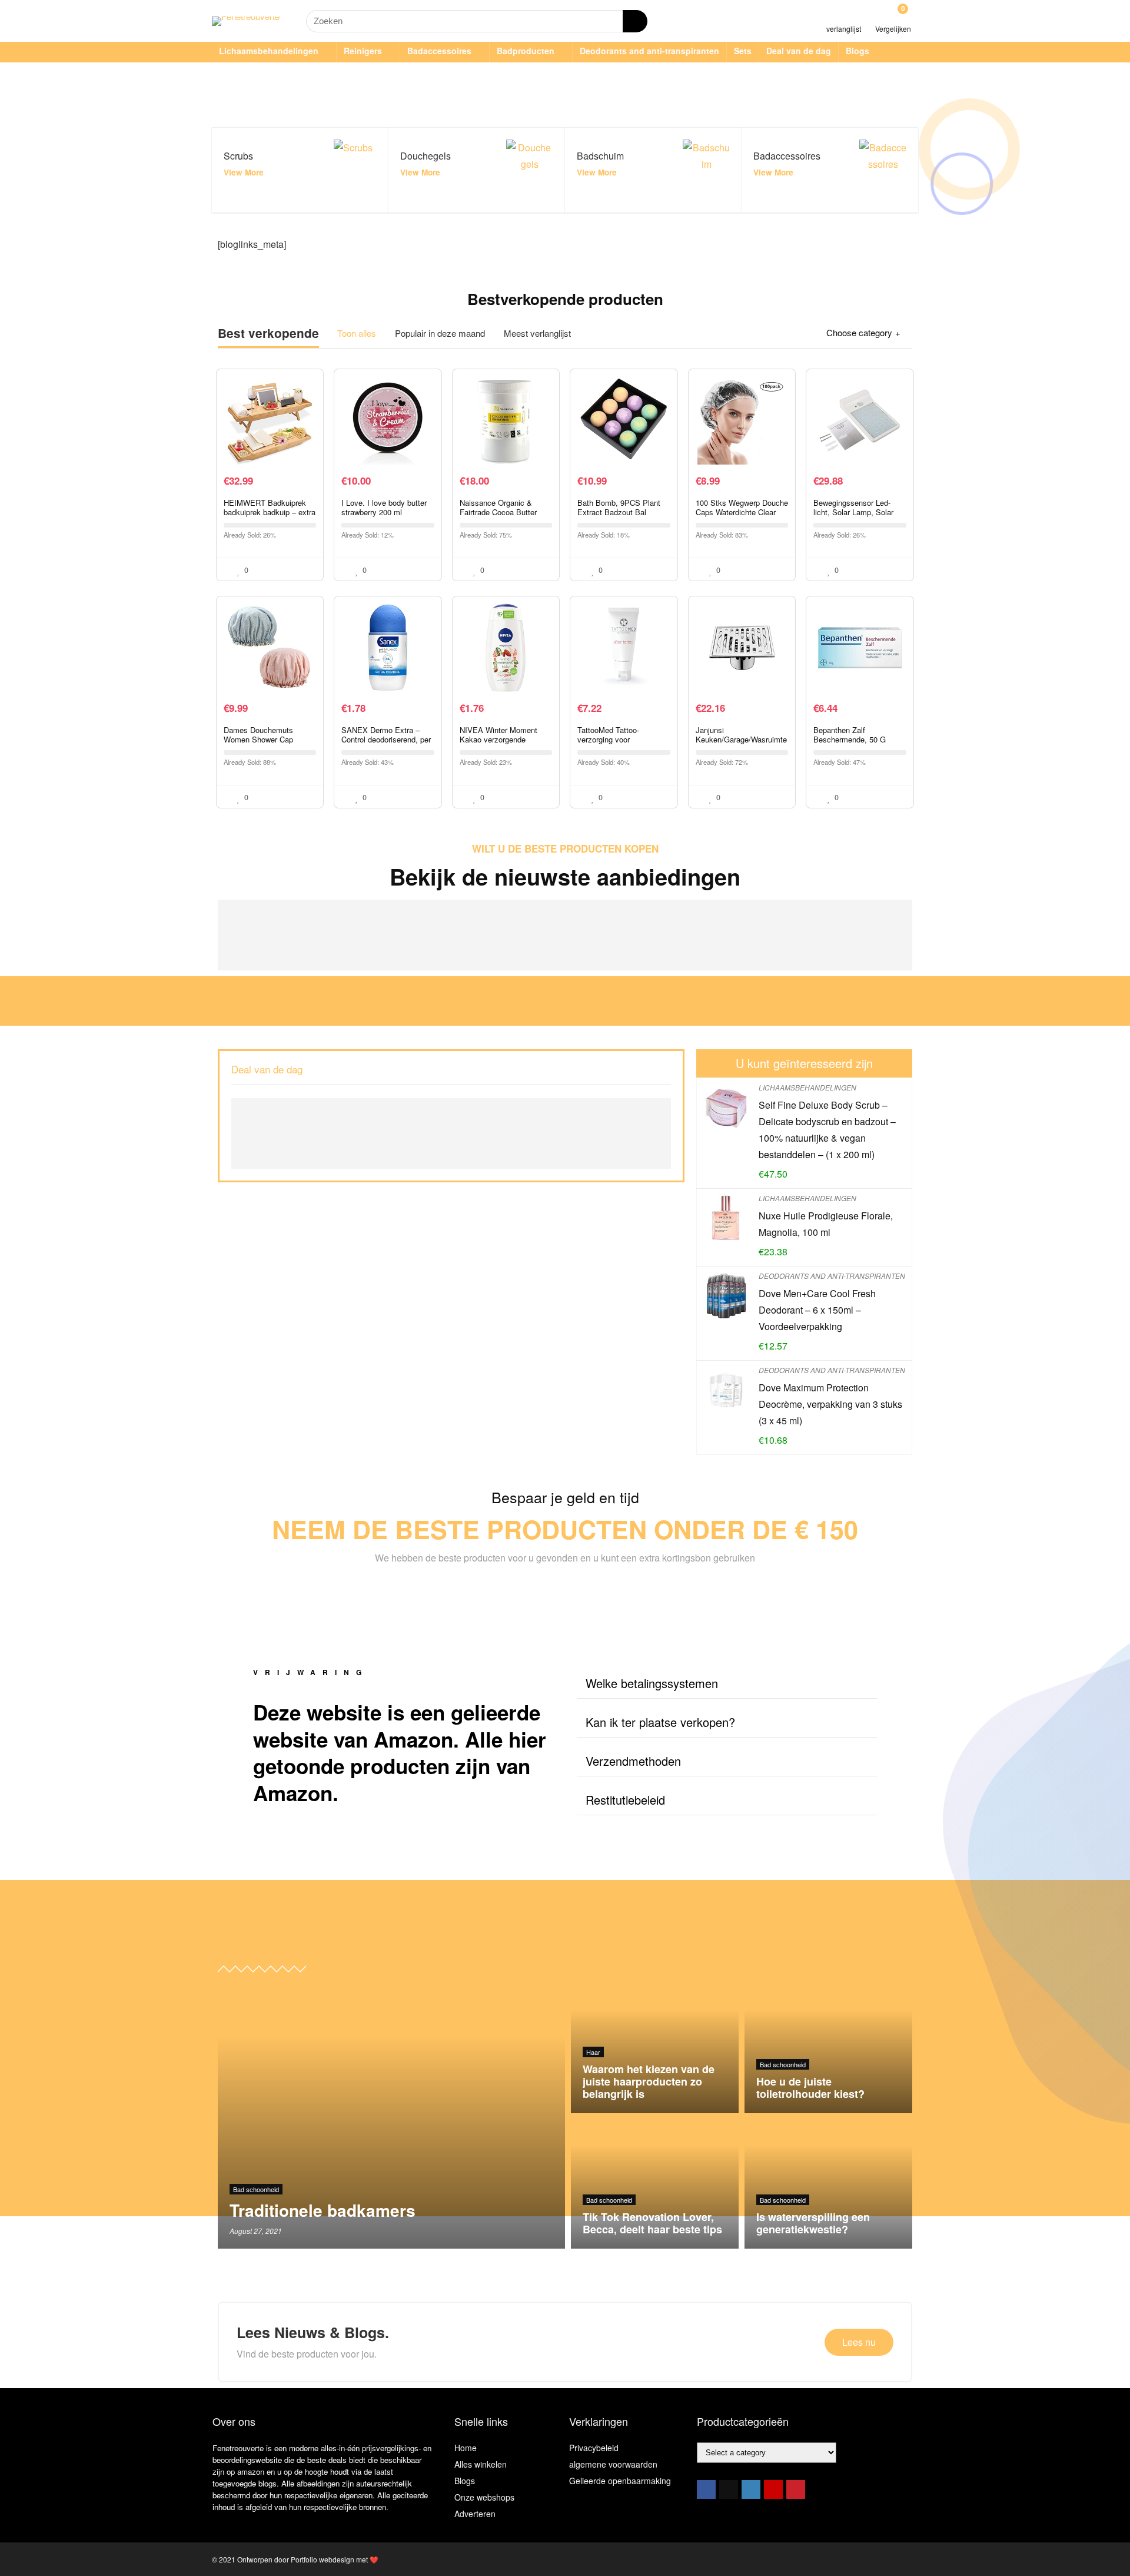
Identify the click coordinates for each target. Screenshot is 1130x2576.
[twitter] (729, 2489)
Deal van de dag (799, 51)
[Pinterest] (796, 2489)
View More (244, 172)
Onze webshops (484, 2497)
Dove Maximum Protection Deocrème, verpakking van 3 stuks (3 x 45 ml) (830, 1404)
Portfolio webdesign (323, 2559)
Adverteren (475, 2514)
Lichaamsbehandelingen (269, 51)
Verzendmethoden (633, 1761)
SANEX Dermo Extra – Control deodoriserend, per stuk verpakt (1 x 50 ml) (386, 739)
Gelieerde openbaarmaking (620, 2481)
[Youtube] (773, 2489)
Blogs (858, 51)
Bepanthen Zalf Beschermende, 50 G (850, 735)
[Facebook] (706, 2489)
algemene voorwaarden (613, 2464)
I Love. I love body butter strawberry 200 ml (384, 507)
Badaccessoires (439, 51)
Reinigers (363, 51)
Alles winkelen (481, 2464)
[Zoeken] (635, 21)
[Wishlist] (844, 16)
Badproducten (526, 51)
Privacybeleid (594, 2448)
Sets (743, 51)
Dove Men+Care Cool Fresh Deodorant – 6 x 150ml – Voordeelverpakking (817, 1310)
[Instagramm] (751, 2489)
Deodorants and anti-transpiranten (649, 51)
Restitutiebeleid (625, 1800)
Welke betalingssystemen (652, 1683)
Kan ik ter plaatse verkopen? (660, 1722)
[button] (727, 1684)
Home (466, 2448)
